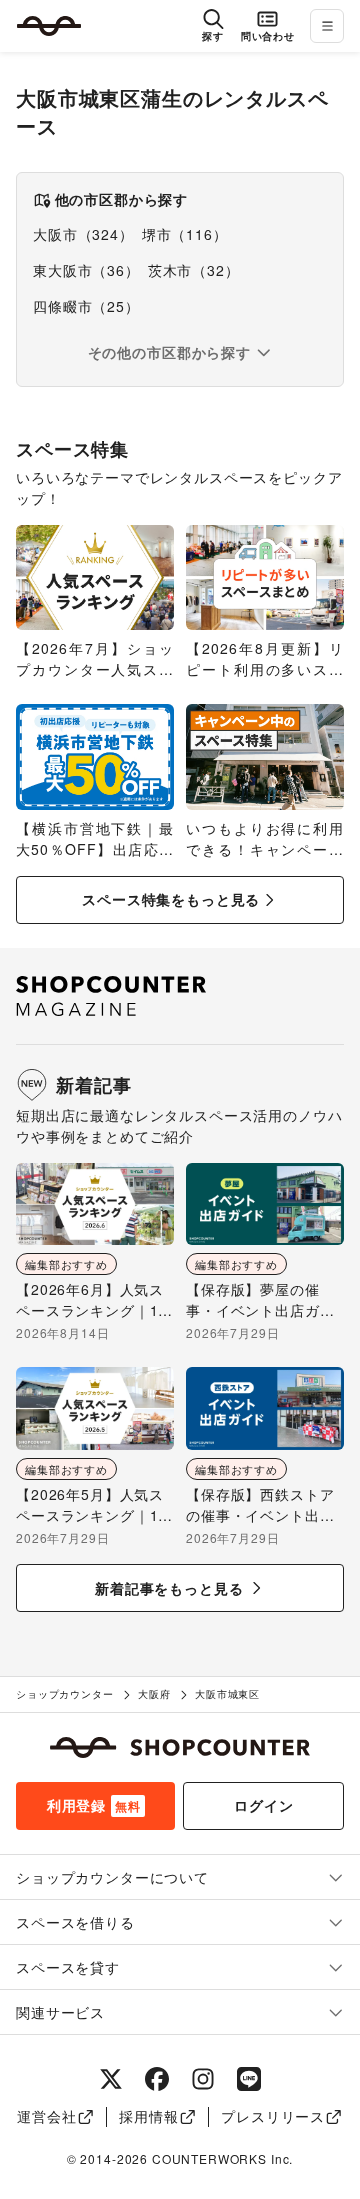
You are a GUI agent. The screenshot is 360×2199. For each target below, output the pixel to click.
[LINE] (249, 2079)
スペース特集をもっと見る (171, 899)
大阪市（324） (83, 234)
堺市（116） (185, 234)
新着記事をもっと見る (169, 1588)
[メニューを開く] (327, 26)
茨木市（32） (194, 270)
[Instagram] (203, 2079)
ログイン (263, 1805)
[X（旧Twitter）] (111, 2079)
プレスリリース (273, 2116)
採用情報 (148, 2116)
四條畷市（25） (86, 306)
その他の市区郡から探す (169, 352)
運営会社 (46, 2116)
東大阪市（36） (86, 270)
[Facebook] (157, 2079)
